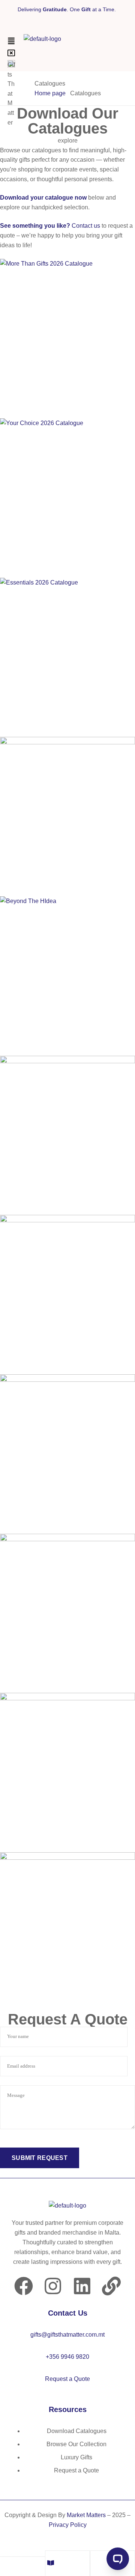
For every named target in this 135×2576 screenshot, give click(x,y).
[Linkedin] (82, 2286)
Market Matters (86, 2515)
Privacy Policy (68, 2525)
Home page (50, 93)
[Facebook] (24, 2286)
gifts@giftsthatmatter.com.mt (67, 2335)
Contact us (86, 226)
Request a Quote (67, 2379)
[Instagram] (53, 2286)
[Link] (111, 2286)
